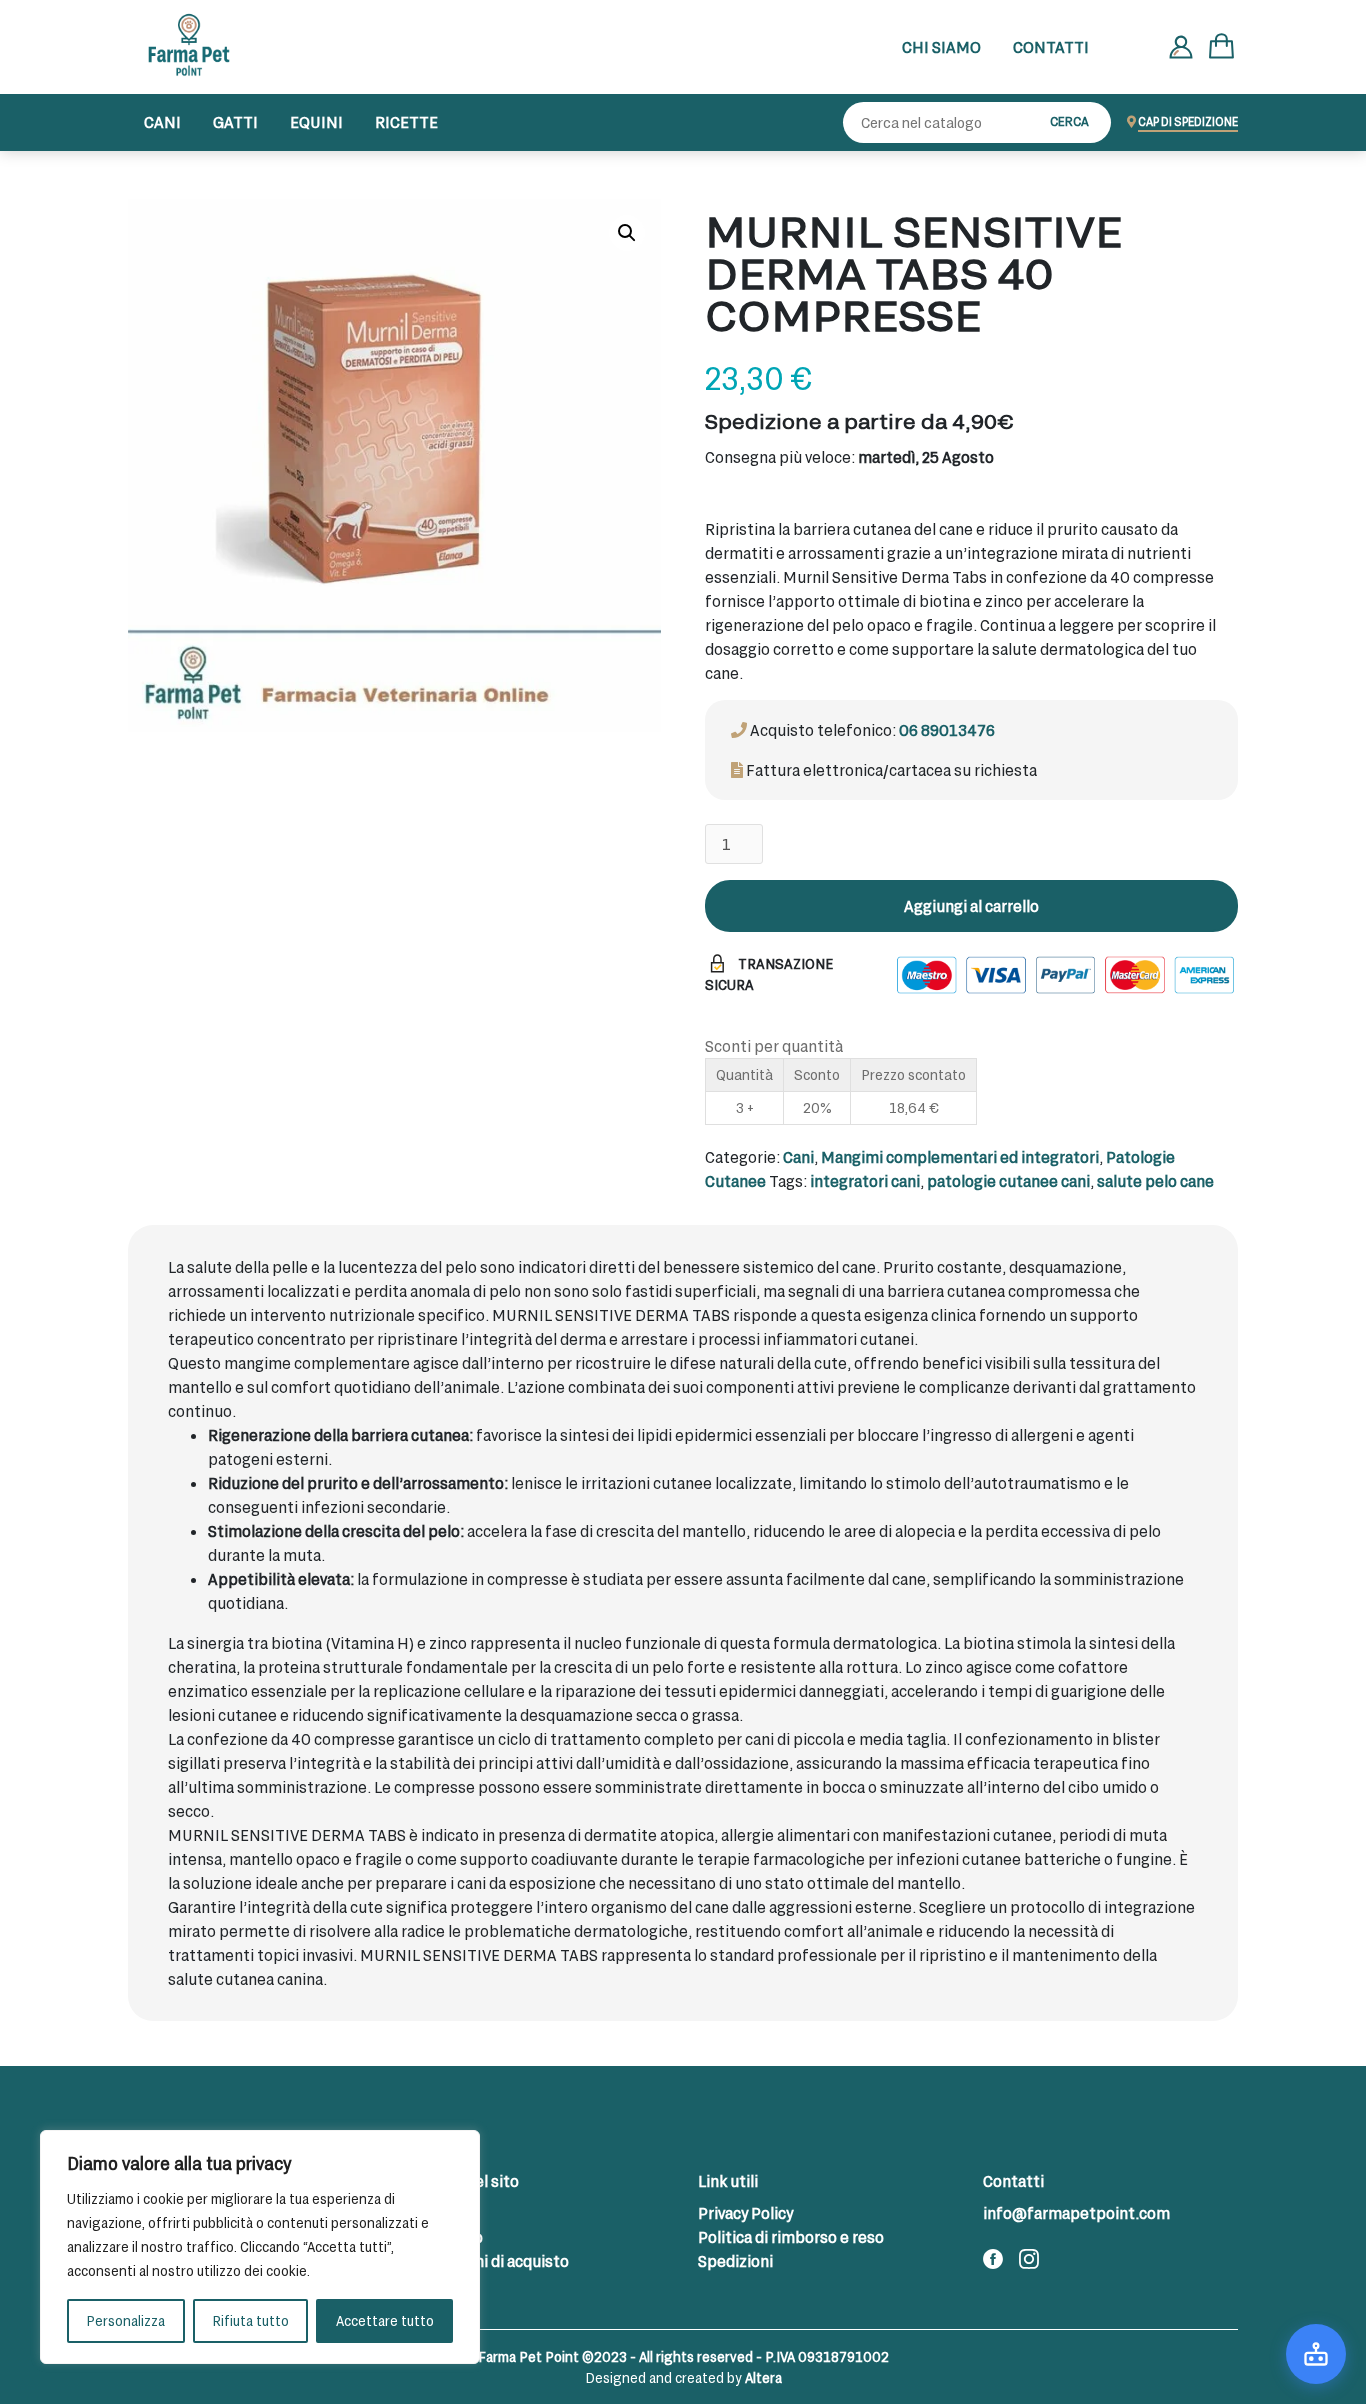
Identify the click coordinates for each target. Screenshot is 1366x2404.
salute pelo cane (1155, 1180)
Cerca (1069, 121)
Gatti (235, 121)
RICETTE (406, 121)
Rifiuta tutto (250, 2320)
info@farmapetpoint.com (1076, 2212)
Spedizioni (735, 2260)
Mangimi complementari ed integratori (960, 1156)
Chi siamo (941, 46)
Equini (316, 121)
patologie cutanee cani (1008, 1180)
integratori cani (865, 1180)
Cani (162, 121)
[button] (627, 233)
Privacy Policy (745, 2212)
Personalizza (125, 2320)
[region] (260, 2247)
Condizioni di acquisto (491, 2260)
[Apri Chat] (1316, 2354)
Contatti (1051, 46)
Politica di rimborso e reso (791, 2236)
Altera (763, 2377)
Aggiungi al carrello (971, 905)
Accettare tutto (385, 2320)
